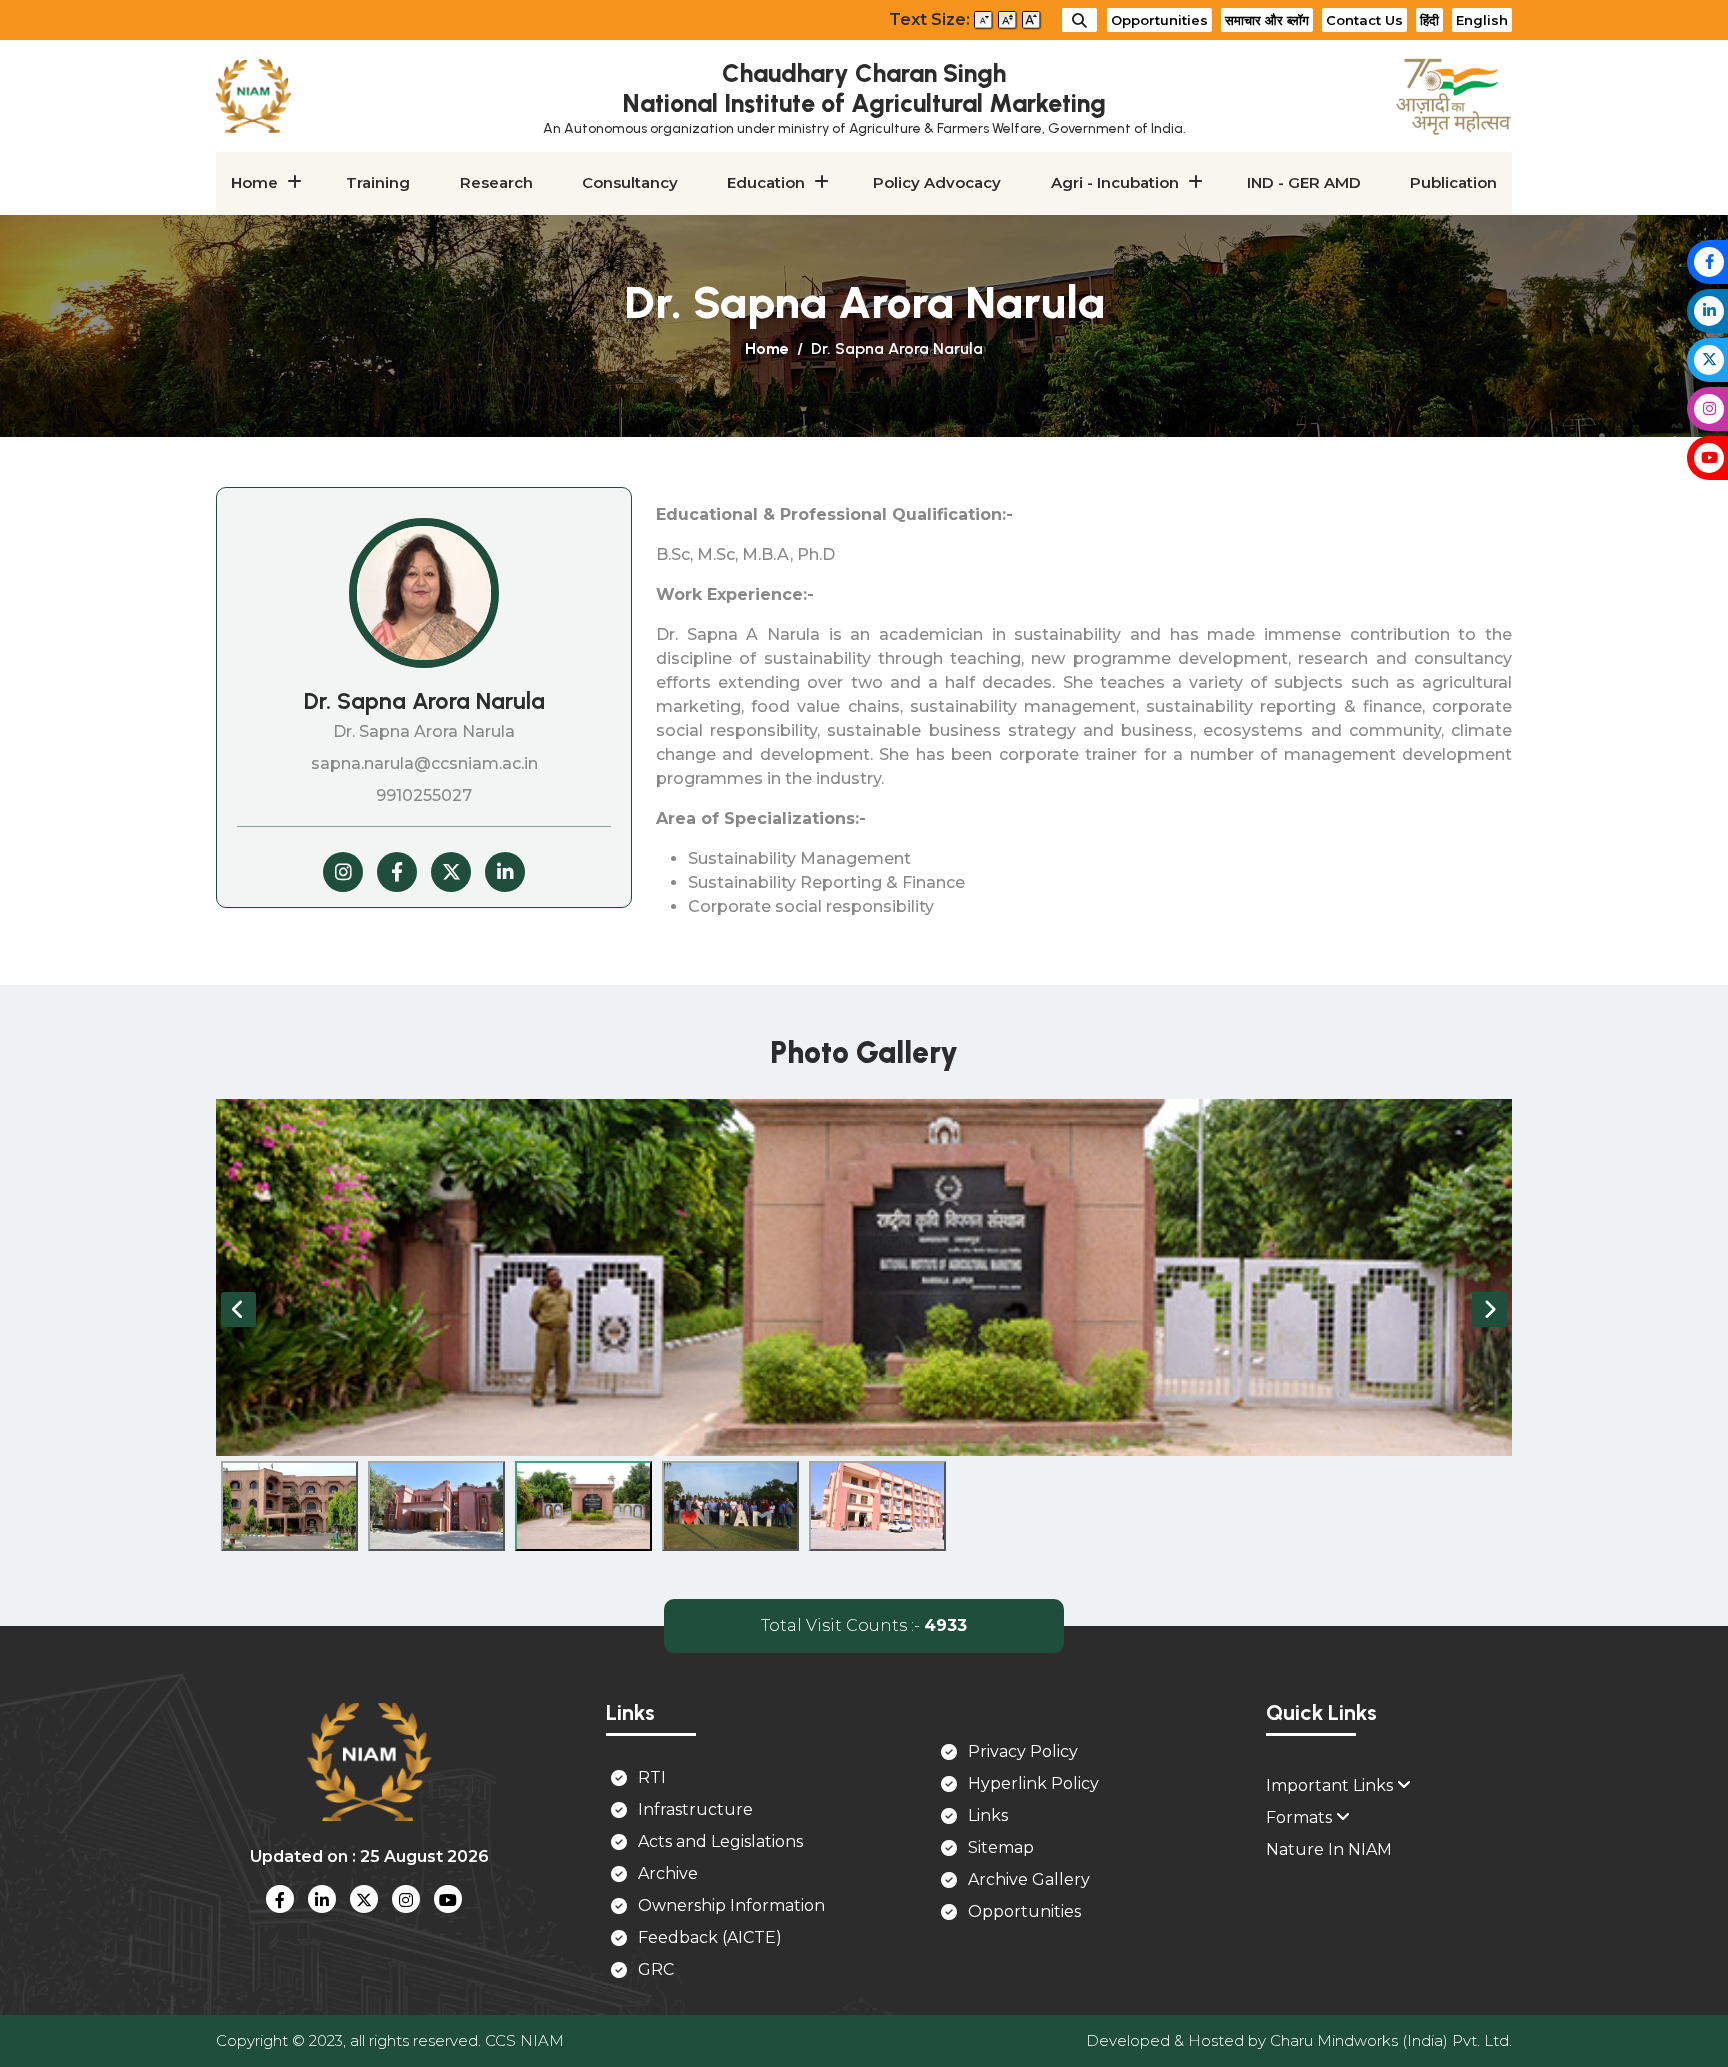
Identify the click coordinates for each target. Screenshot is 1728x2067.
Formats (1301, 1817)
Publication (1453, 182)
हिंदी (1429, 20)
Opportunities (1159, 20)
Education (766, 182)
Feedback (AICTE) (710, 1937)
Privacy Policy (1023, 1751)
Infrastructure (695, 1809)
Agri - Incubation (1115, 182)
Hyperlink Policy (1033, 1783)
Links (988, 1815)
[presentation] (238, 1309)
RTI (652, 1777)
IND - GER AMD (1304, 182)
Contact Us (1364, 20)
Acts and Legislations (720, 1841)
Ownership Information (731, 1905)
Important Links (1331, 1785)
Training (378, 182)
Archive (668, 1873)
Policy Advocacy (937, 182)
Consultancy (630, 182)
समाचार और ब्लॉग (1267, 20)
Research (496, 182)
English (1482, 20)
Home (254, 182)
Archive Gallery (1029, 1879)
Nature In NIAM (1329, 1849)
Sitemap (1001, 1847)
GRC (656, 1969)
